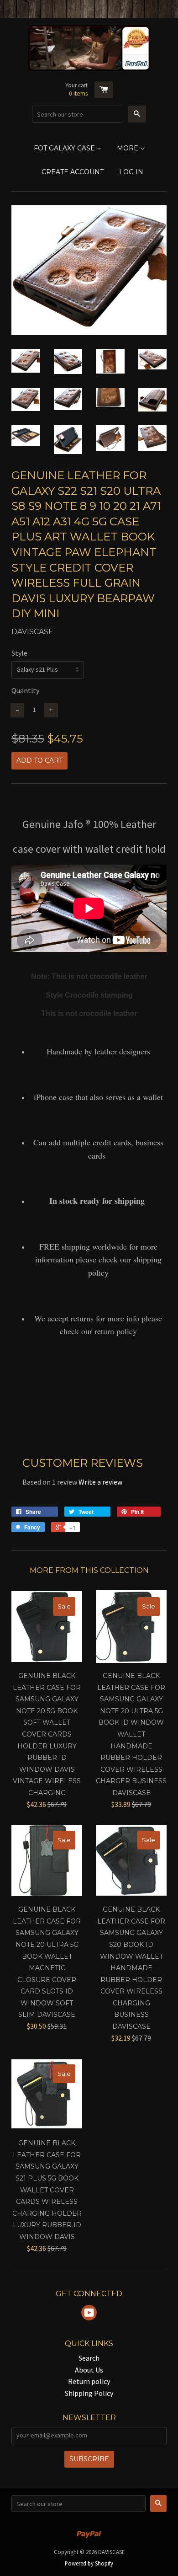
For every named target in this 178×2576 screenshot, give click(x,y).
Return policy (89, 2381)
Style (19, 653)
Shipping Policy (89, 2393)
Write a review (100, 1482)
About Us (89, 2370)
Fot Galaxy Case (65, 148)
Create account (73, 172)
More (128, 148)
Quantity (25, 690)
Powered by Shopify (89, 2563)
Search (89, 2358)
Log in (131, 172)
